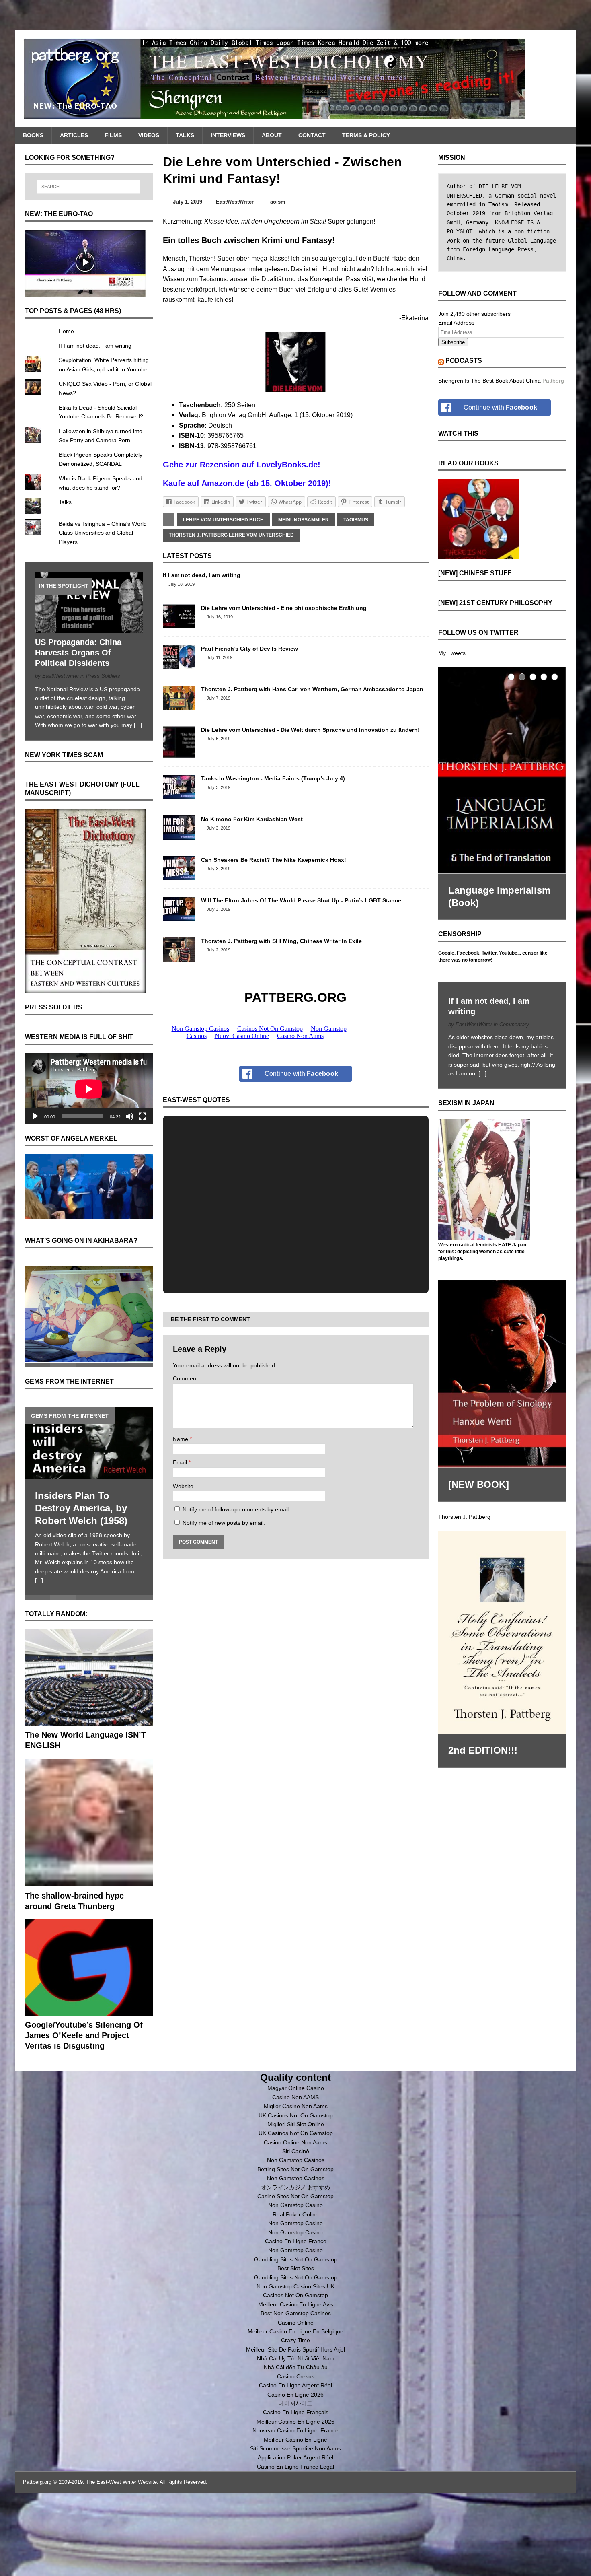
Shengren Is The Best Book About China (489, 381)
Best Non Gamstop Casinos (296, 2312)
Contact (312, 135)
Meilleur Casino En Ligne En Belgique (295, 2330)
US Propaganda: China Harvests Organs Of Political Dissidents (78, 653)
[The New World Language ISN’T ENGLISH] (89, 1720)
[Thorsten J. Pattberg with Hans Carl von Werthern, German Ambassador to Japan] (179, 705)
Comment (185, 1378)
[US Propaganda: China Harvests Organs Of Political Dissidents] (89, 628)
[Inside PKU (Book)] (509, 769)
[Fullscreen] (142, 1116)
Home (66, 331)
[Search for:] (89, 187)
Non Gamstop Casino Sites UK (295, 2285)
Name (181, 1439)
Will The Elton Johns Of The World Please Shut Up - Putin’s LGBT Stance (301, 900)
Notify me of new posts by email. (224, 1523)
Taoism (276, 202)
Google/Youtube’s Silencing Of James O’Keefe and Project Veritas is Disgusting (84, 2034)
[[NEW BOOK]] (502, 1373)
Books (33, 135)
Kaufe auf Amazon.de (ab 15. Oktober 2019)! (247, 483)
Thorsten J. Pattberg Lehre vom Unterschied (231, 535)
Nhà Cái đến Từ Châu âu (296, 2366)
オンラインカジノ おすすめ (295, 2186)
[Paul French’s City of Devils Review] (179, 665)
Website (183, 1486)
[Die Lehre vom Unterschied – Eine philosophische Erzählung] (179, 624)
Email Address (456, 323)
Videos (149, 135)
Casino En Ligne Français (296, 2411)
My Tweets (452, 653)
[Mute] (129, 1116)
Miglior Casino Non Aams (296, 2105)
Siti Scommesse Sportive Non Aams (295, 2447)
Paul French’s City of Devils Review (249, 649)
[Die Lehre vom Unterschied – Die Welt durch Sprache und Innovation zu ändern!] (179, 754)
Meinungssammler (304, 520)
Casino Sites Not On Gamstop (295, 2195)
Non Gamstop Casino (295, 2204)
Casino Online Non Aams (295, 2141)
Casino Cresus (296, 2375)
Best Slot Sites (296, 2267)
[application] (89, 1089)
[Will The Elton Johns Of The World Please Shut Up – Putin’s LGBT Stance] (179, 916)
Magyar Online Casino (296, 2087)
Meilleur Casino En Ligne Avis (296, 2303)
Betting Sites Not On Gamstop (295, 2168)
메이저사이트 (295, 2402)
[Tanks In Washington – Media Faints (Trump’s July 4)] (179, 795)
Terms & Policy (366, 135)
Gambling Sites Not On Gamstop (296, 2258)
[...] (138, 725)
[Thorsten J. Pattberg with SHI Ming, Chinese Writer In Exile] (179, 957)
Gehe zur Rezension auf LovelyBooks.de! (242, 465)
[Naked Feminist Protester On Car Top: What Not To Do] (95, 1441)
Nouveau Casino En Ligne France (295, 2429)
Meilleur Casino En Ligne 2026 (295, 2420)
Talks (185, 135)
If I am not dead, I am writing (202, 575)
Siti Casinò (296, 2150)
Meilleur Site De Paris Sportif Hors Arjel (295, 2348)
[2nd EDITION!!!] (502, 1631)
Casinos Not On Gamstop (295, 2294)
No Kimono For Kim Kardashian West (252, 819)
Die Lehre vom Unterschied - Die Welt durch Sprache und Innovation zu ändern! (310, 730)
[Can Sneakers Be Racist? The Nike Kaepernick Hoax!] (179, 876)
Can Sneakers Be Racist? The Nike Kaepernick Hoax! (274, 860)
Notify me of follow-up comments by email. (236, 1509)
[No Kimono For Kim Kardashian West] (179, 835)
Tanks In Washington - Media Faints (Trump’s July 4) (273, 778)
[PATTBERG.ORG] (296, 78)
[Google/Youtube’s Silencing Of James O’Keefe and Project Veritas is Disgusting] (89, 2010)
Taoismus (356, 520)
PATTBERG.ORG (295, 997)
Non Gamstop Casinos (296, 2159)
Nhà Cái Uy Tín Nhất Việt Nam (296, 2357)
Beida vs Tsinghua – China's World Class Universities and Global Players (103, 533)
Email (181, 1462)
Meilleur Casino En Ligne (295, 2438)
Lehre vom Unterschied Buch (223, 520)
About (272, 135)
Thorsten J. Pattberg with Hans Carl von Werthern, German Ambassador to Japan (312, 689)
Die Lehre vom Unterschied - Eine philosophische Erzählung (284, 608)
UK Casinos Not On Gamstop (296, 2114)
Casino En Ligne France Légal (295, 2465)
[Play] (35, 1116)
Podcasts (464, 361)
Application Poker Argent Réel (295, 2456)
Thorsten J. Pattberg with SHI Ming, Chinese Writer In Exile (281, 941)
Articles (74, 135)
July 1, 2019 (188, 202)
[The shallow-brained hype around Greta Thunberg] (89, 1881)
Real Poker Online (296, 2213)
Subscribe (453, 342)
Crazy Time (295, 2339)
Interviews (228, 135)
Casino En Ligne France (296, 2240)
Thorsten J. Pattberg (464, 1515)
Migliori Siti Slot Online (296, 2123)
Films (113, 135)
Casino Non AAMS (295, 2096)
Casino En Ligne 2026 (295, 2393)
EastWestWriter (235, 202)
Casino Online (296, 2321)
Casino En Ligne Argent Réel (295, 2384)
